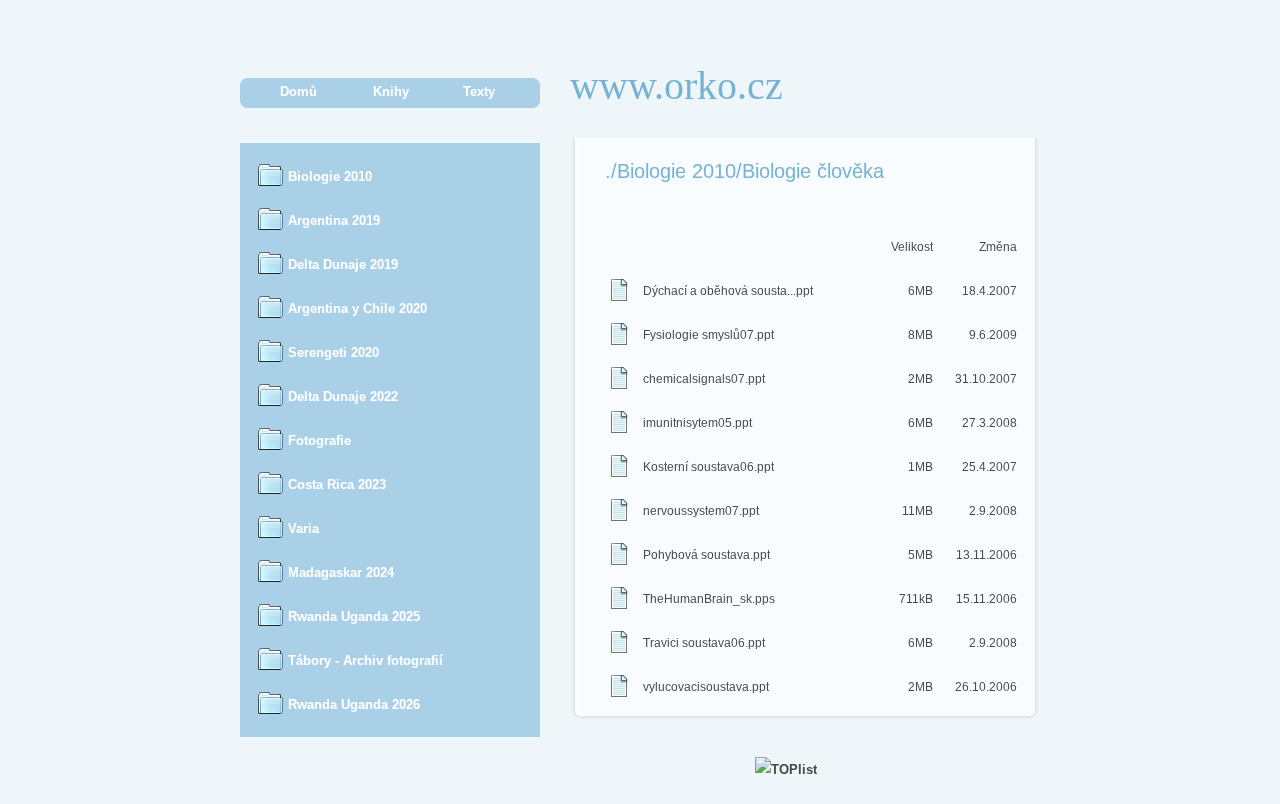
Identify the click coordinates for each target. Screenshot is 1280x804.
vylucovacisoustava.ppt (706, 687)
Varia (303, 528)
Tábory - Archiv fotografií (365, 660)
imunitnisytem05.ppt (697, 423)
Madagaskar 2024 (341, 572)
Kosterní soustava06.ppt (708, 467)
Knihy (391, 91)
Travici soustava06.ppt (704, 643)
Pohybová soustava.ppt (706, 555)
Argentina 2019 (334, 220)
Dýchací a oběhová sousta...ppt (728, 291)
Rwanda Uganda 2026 (354, 704)
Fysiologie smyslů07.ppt (708, 335)
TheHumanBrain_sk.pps (709, 599)
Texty (479, 91)
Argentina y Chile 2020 (357, 308)
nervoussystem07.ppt (701, 511)
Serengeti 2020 (333, 352)
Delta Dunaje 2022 (343, 396)
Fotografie (319, 440)
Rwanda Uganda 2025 (354, 616)
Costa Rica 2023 (337, 484)
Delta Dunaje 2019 (343, 264)
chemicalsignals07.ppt (704, 379)
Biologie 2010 (330, 176)
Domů (298, 91)
